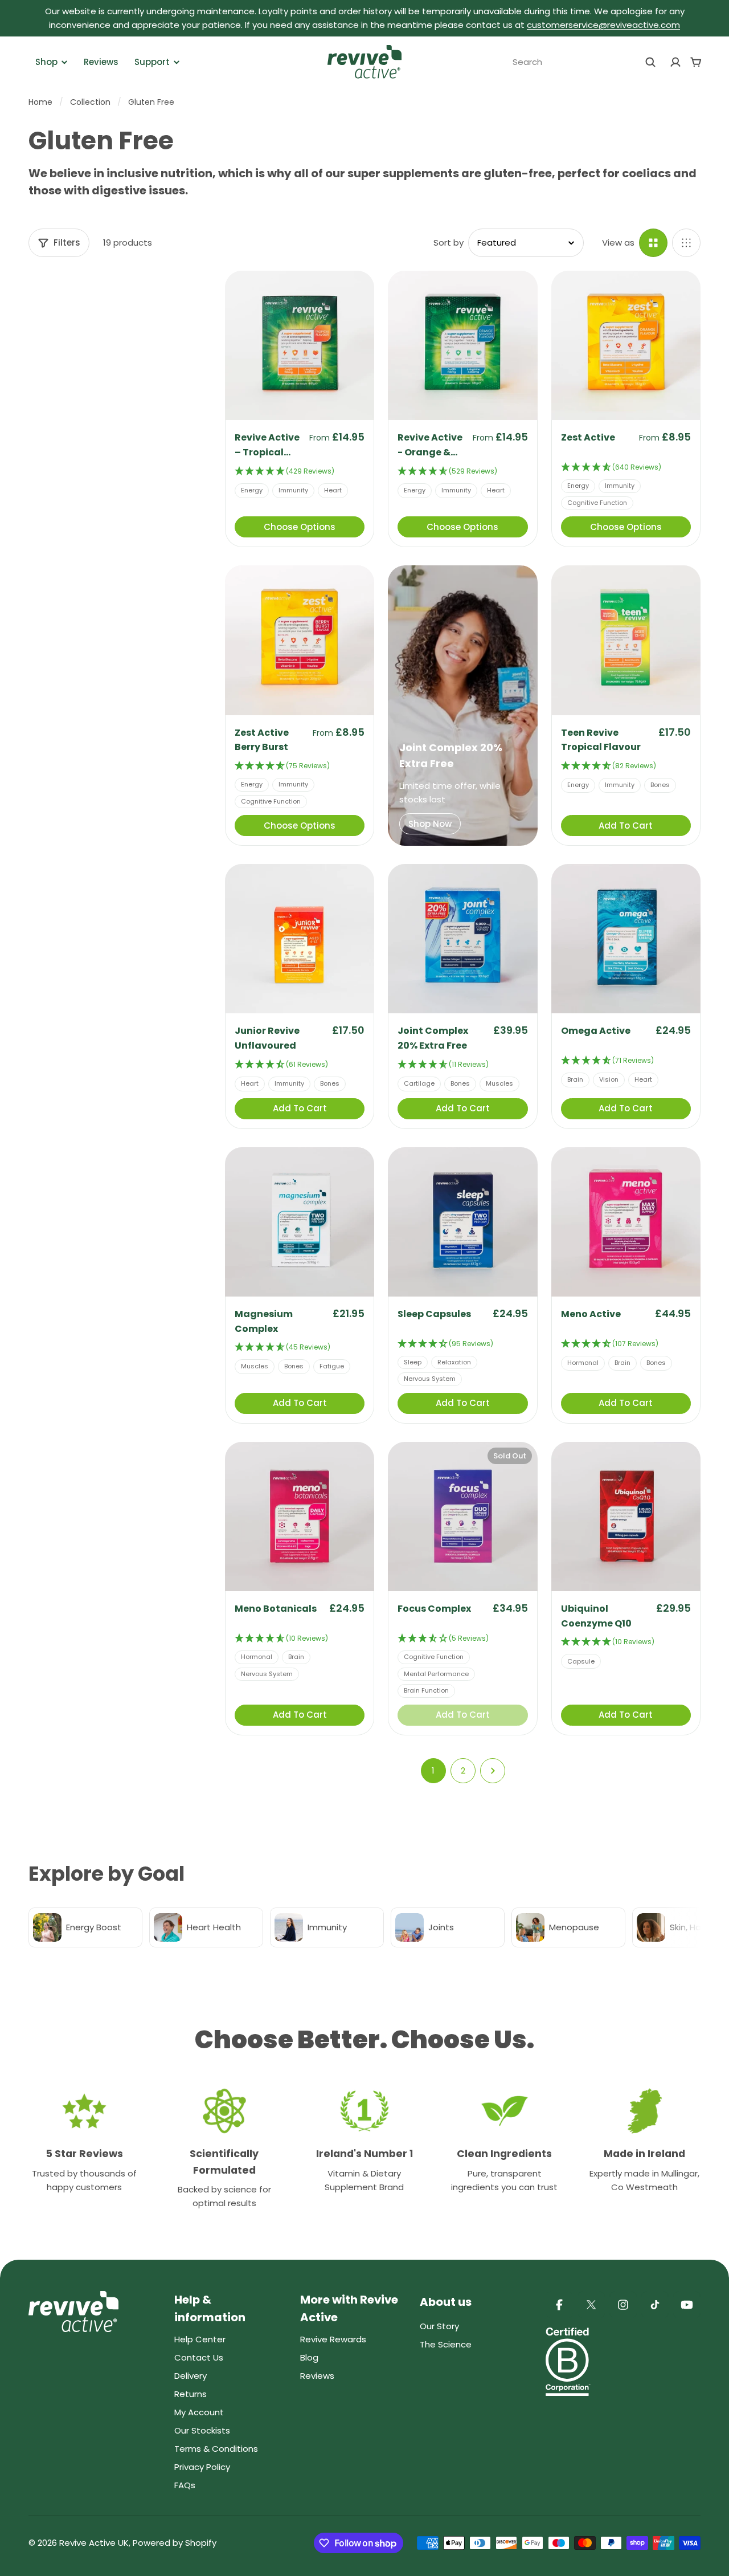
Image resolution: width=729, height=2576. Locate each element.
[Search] (650, 62)
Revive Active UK (94, 2543)
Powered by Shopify (175, 2543)
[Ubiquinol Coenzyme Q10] (626, 1517)
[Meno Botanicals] (300, 1517)
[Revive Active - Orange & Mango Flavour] (462, 345)
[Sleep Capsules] (462, 1222)
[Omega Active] (626, 939)
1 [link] (433, 1770)
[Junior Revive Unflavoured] (300, 939)
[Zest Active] (626, 345)
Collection (90, 102)
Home (40, 102)
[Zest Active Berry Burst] (300, 640)
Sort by (449, 242)
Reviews (101, 62)
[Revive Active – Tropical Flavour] (300, 345)
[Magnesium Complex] (300, 1222)
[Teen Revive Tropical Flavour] (626, 640)
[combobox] (584, 62)
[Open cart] (696, 62)
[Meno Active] (626, 1222)
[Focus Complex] (462, 1517)
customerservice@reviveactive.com (603, 25)
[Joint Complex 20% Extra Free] (462, 939)
